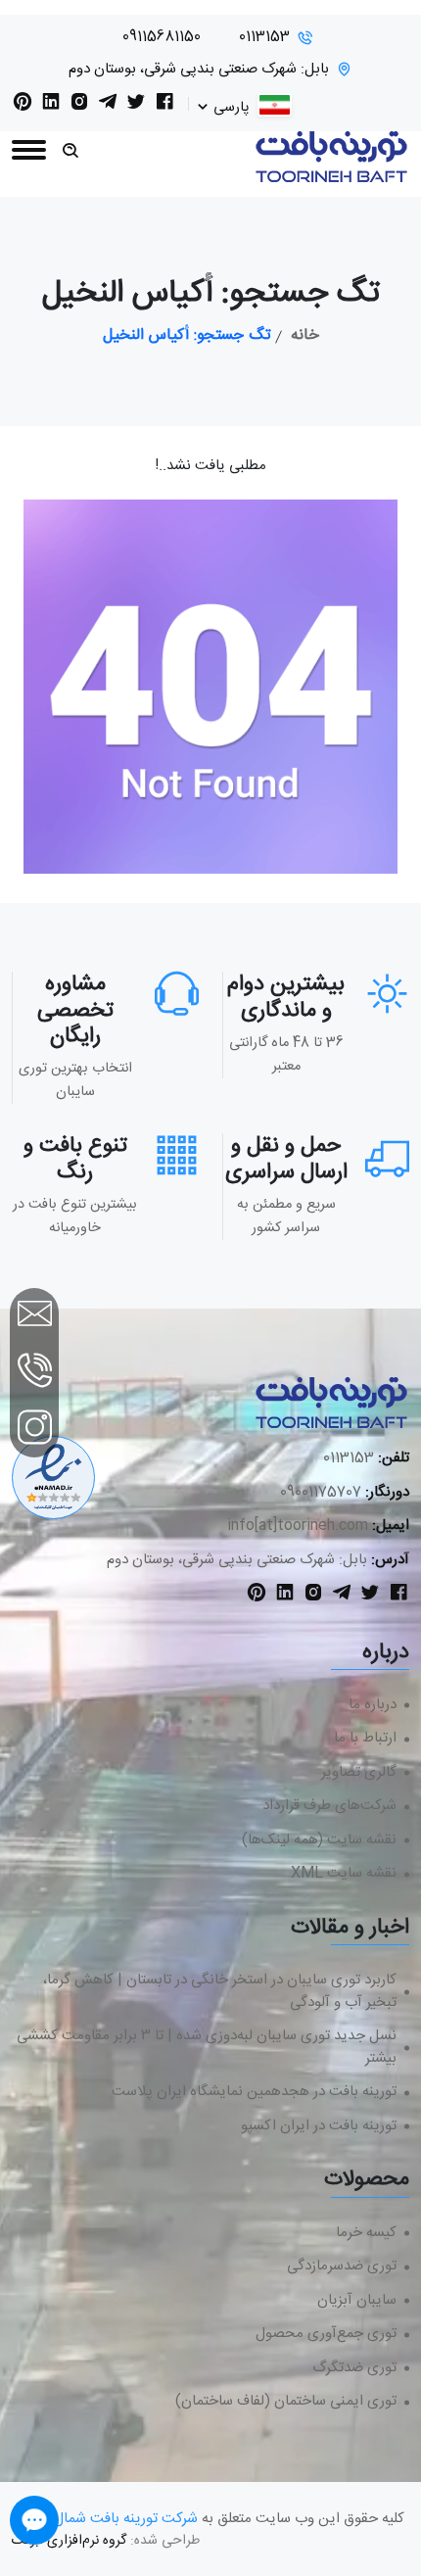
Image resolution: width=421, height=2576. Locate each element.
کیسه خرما (366, 2234)
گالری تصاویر (359, 1773)
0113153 (264, 38)
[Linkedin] (51, 106)
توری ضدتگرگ (354, 2369)
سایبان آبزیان (357, 2301)
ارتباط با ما (365, 1739)
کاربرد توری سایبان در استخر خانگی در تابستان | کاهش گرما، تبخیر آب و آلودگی (220, 1992)
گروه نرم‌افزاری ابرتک (69, 2541)
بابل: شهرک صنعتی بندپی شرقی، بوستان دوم (199, 70)
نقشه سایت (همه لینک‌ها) (319, 1841)
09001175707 (321, 1492)
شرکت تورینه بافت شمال (126, 2519)
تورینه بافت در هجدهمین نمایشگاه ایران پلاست (254, 2093)
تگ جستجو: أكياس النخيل (187, 336)
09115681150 (162, 38)
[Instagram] (79, 106)
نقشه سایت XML (344, 1874)
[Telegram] (108, 106)
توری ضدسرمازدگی (342, 2267)
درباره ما (373, 1706)
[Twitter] (136, 106)
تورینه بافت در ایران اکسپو (319, 2127)
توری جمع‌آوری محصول (326, 2335)
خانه (305, 336)
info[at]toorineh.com (298, 1526)
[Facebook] (164, 106)
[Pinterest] (23, 106)
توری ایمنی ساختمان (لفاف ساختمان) (286, 2402)
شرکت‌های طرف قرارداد (329, 1807)
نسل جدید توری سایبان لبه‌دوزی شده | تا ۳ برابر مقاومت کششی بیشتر (207, 2048)
